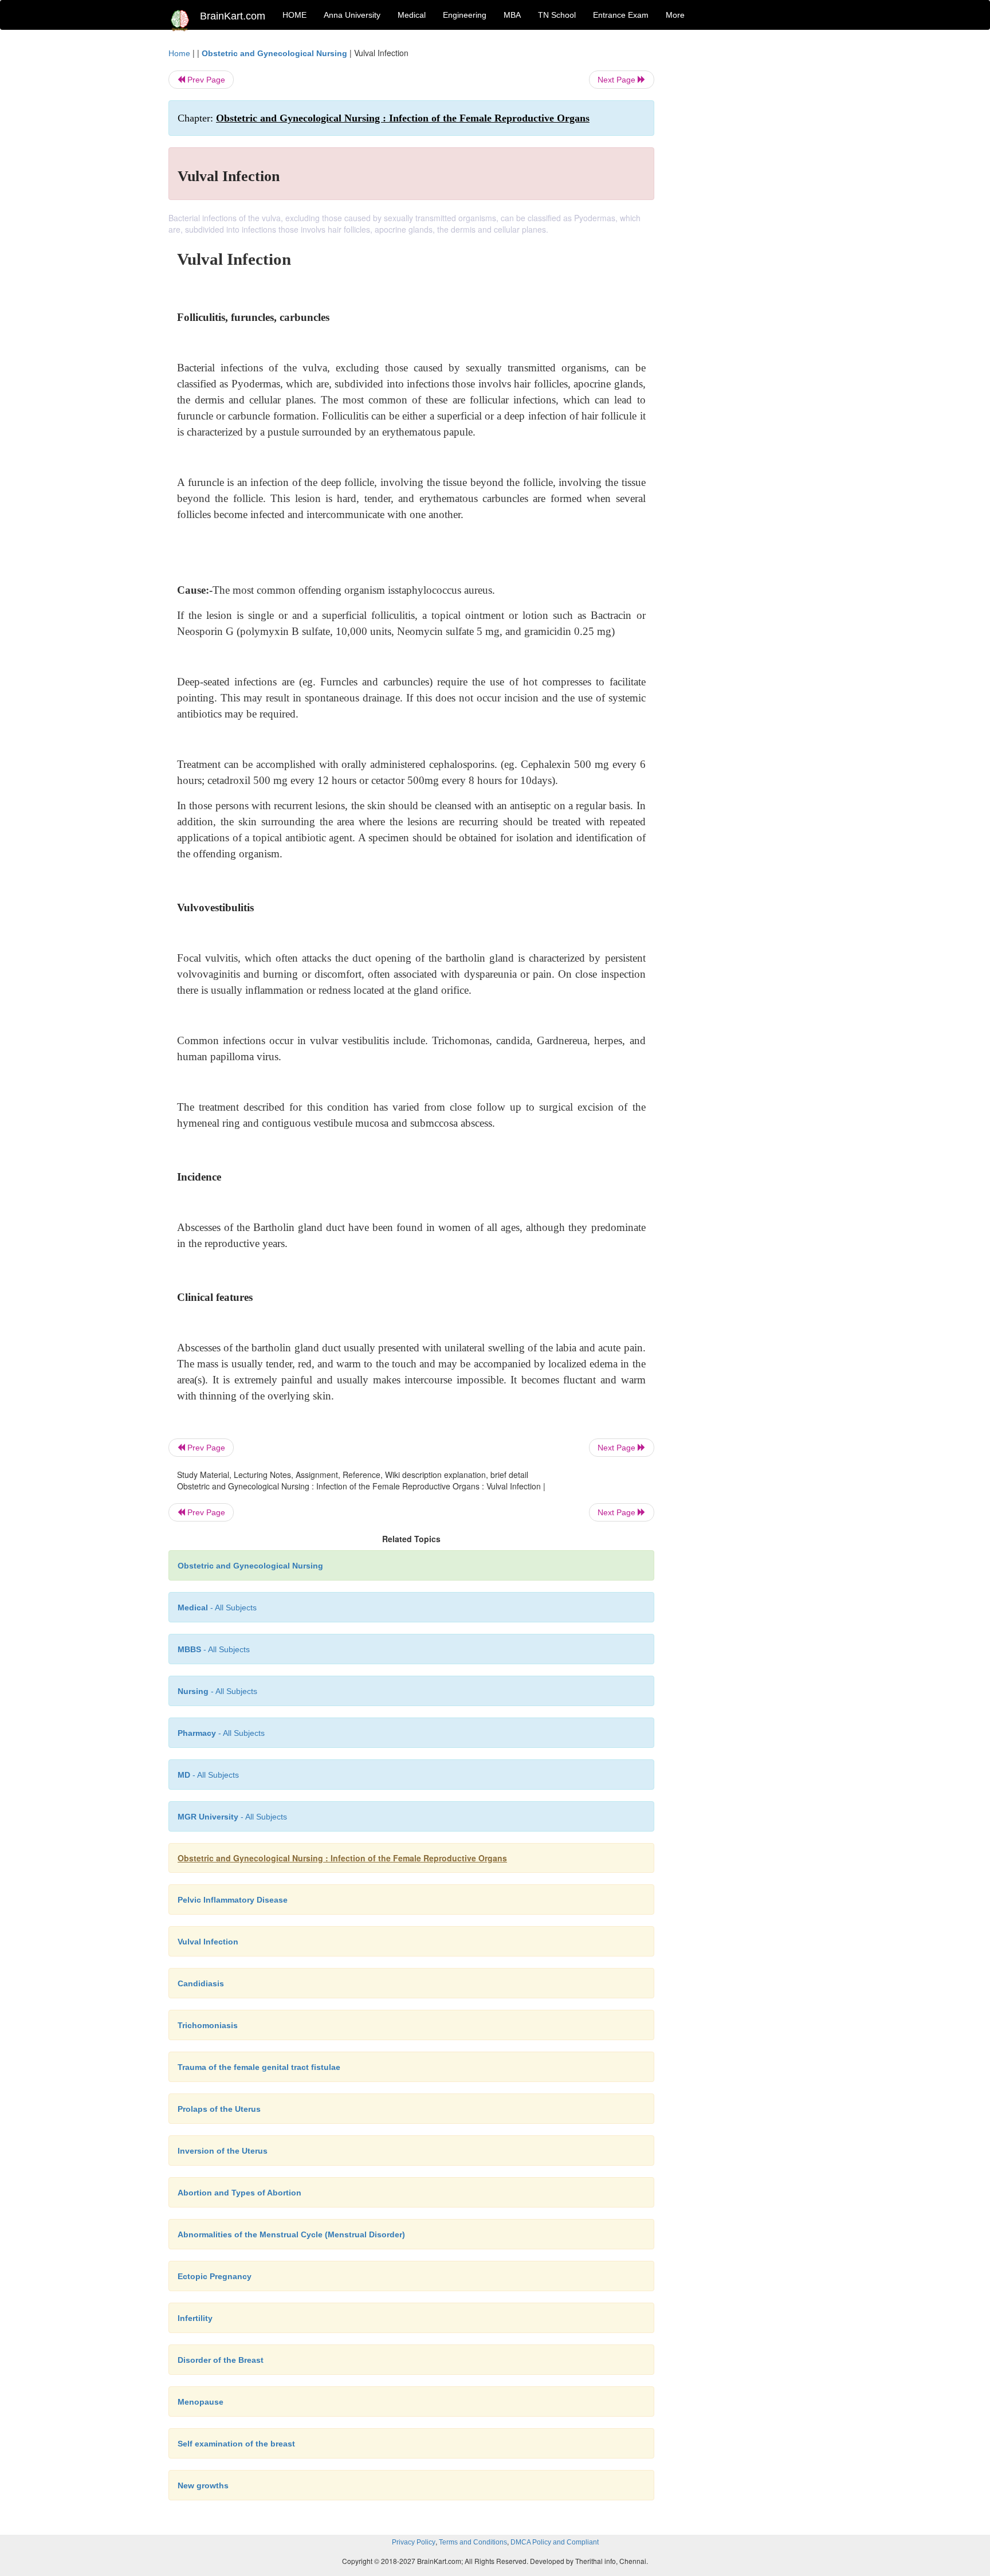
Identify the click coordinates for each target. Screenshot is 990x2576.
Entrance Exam (621, 15)
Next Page (618, 80)
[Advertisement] (747, 219)
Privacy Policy (414, 2542)
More (675, 15)
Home (179, 53)
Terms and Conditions (473, 2542)
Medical (412, 15)
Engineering (465, 15)
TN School (557, 15)
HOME (294, 15)
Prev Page (205, 80)
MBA (512, 15)
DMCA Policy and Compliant (555, 2542)
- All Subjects (217, 1607)
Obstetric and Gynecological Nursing (274, 53)
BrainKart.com (233, 16)
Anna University (352, 15)
